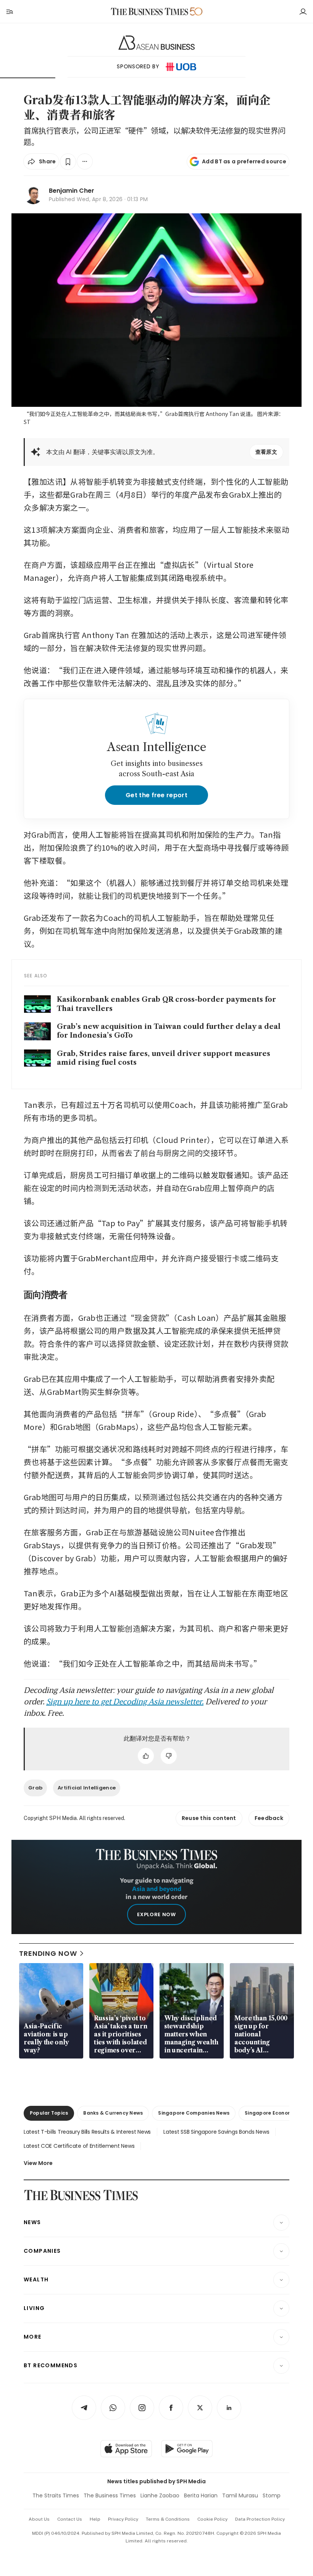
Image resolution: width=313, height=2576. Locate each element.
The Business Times (110, 2495)
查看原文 (266, 452)
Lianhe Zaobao (160, 2495)
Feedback (269, 1818)
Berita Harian (201, 2495)
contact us (70, 2519)
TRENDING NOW (48, 1953)
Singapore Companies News (194, 2113)
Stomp (272, 2495)
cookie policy (212, 2519)
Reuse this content (209, 1818)
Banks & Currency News (113, 2113)
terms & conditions (168, 2519)
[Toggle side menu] (9, 11)
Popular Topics (49, 2113)
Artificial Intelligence (87, 1788)
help (95, 2519)
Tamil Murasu (240, 2495)
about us (39, 2519)
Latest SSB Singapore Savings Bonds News (216, 2132)
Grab (35, 1788)
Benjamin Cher (72, 191)
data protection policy (260, 2519)
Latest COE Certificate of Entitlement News (79, 2146)
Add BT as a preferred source (244, 161)
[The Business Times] (150, 12)
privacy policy (123, 2519)
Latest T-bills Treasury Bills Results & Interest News (87, 2132)
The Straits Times (56, 2495)
